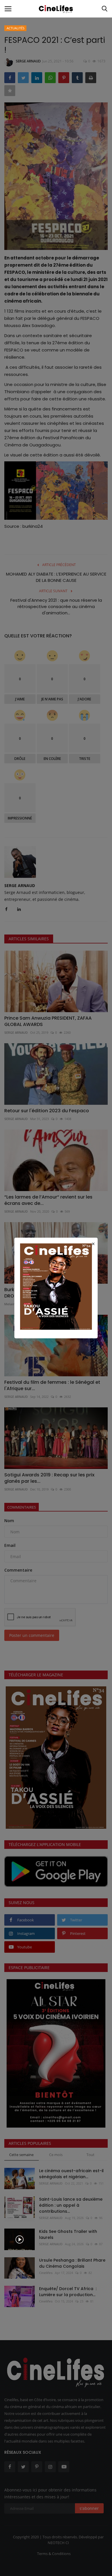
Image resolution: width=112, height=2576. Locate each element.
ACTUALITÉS (16, 28)
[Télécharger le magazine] (56, 1286)
